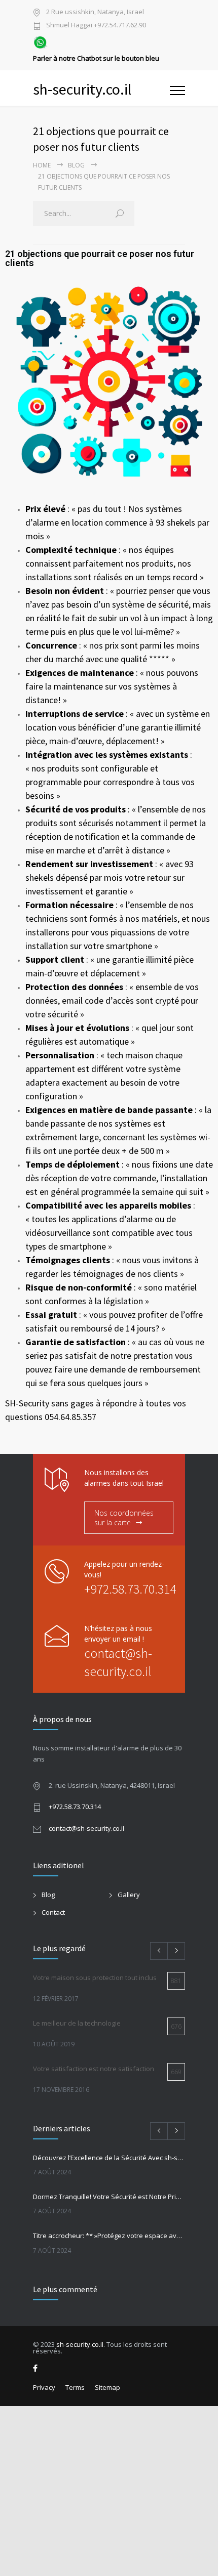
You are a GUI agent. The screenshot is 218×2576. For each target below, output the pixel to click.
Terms (75, 2387)
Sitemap (107, 2387)
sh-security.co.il (80, 2344)
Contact (53, 1912)
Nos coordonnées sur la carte (124, 1518)
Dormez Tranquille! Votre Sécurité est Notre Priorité (109, 2197)
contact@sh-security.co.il (86, 1828)
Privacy (44, 2387)
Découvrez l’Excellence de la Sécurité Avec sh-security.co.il (109, 2158)
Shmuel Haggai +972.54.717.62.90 (96, 26)
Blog (76, 165)
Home (42, 165)
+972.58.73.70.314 (130, 1589)
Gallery (129, 1895)
